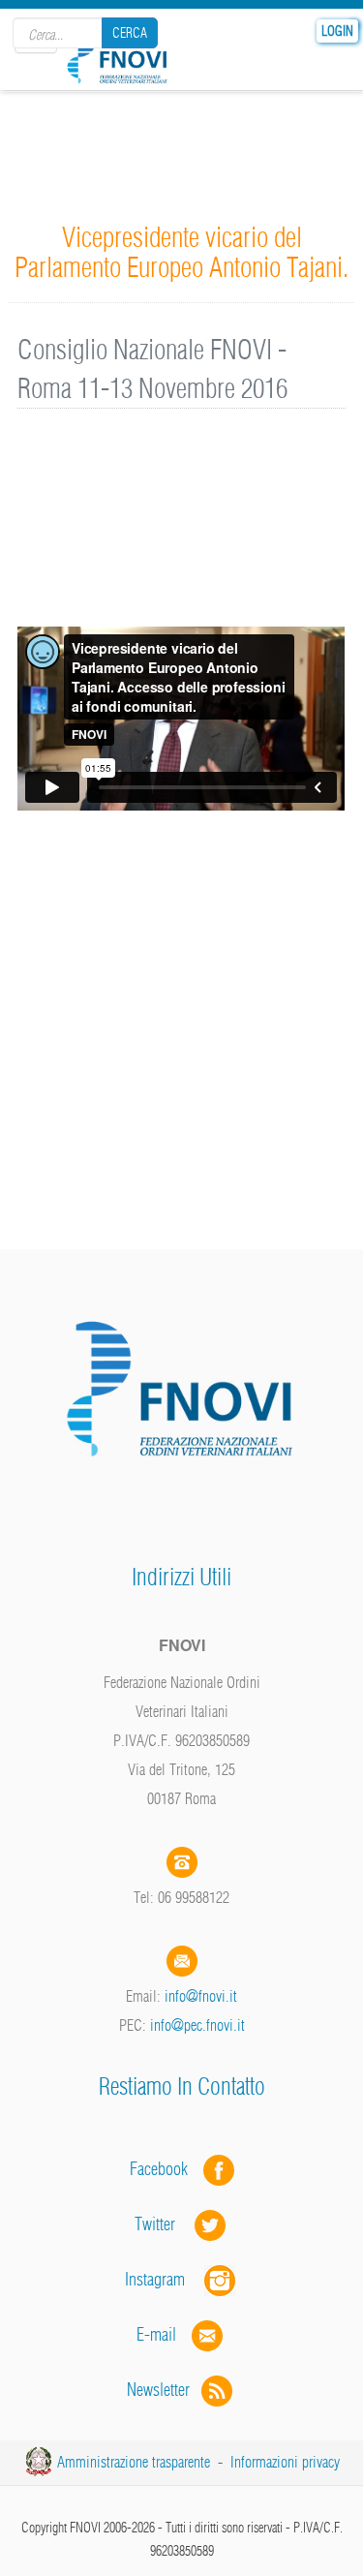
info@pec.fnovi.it (197, 2025)
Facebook (165, 2169)
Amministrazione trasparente (134, 2462)
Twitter (165, 2224)
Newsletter (164, 2390)
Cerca (130, 33)
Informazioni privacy (285, 2462)
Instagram (165, 2279)
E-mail (156, 2334)
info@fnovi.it (201, 1996)
